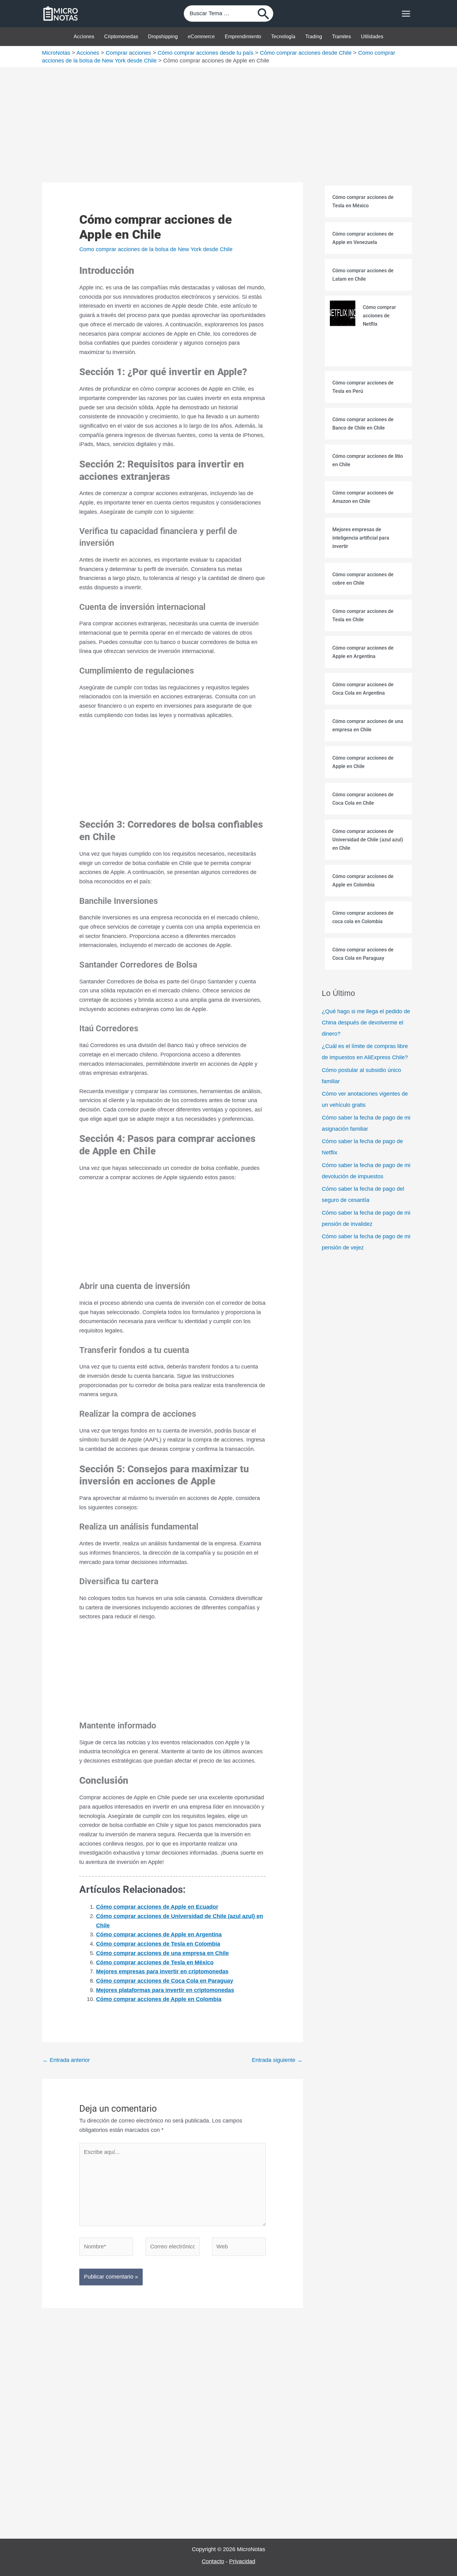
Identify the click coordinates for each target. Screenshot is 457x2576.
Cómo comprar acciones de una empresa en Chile (162, 1953)
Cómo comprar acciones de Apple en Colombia (159, 1999)
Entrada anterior (66, 2060)
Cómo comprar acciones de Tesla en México (155, 1962)
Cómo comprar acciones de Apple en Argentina (159, 1934)
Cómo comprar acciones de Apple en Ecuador (157, 1907)
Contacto (213, 2561)
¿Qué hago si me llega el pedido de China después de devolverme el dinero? (366, 1023)
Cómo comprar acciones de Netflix (379, 316)
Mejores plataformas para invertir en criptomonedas (165, 1990)
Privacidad (242, 2561)
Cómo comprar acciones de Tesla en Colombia (158, 1944)
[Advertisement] (228, 114)
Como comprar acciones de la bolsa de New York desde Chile (156, 249)
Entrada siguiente (277, 2060)
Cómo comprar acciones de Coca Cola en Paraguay (165, 1981)
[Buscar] (264, 14)
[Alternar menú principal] (406, 14)
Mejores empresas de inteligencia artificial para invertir (361, 538)
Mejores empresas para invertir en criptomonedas (162, 1971)
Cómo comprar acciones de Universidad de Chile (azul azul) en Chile (368, 840)
